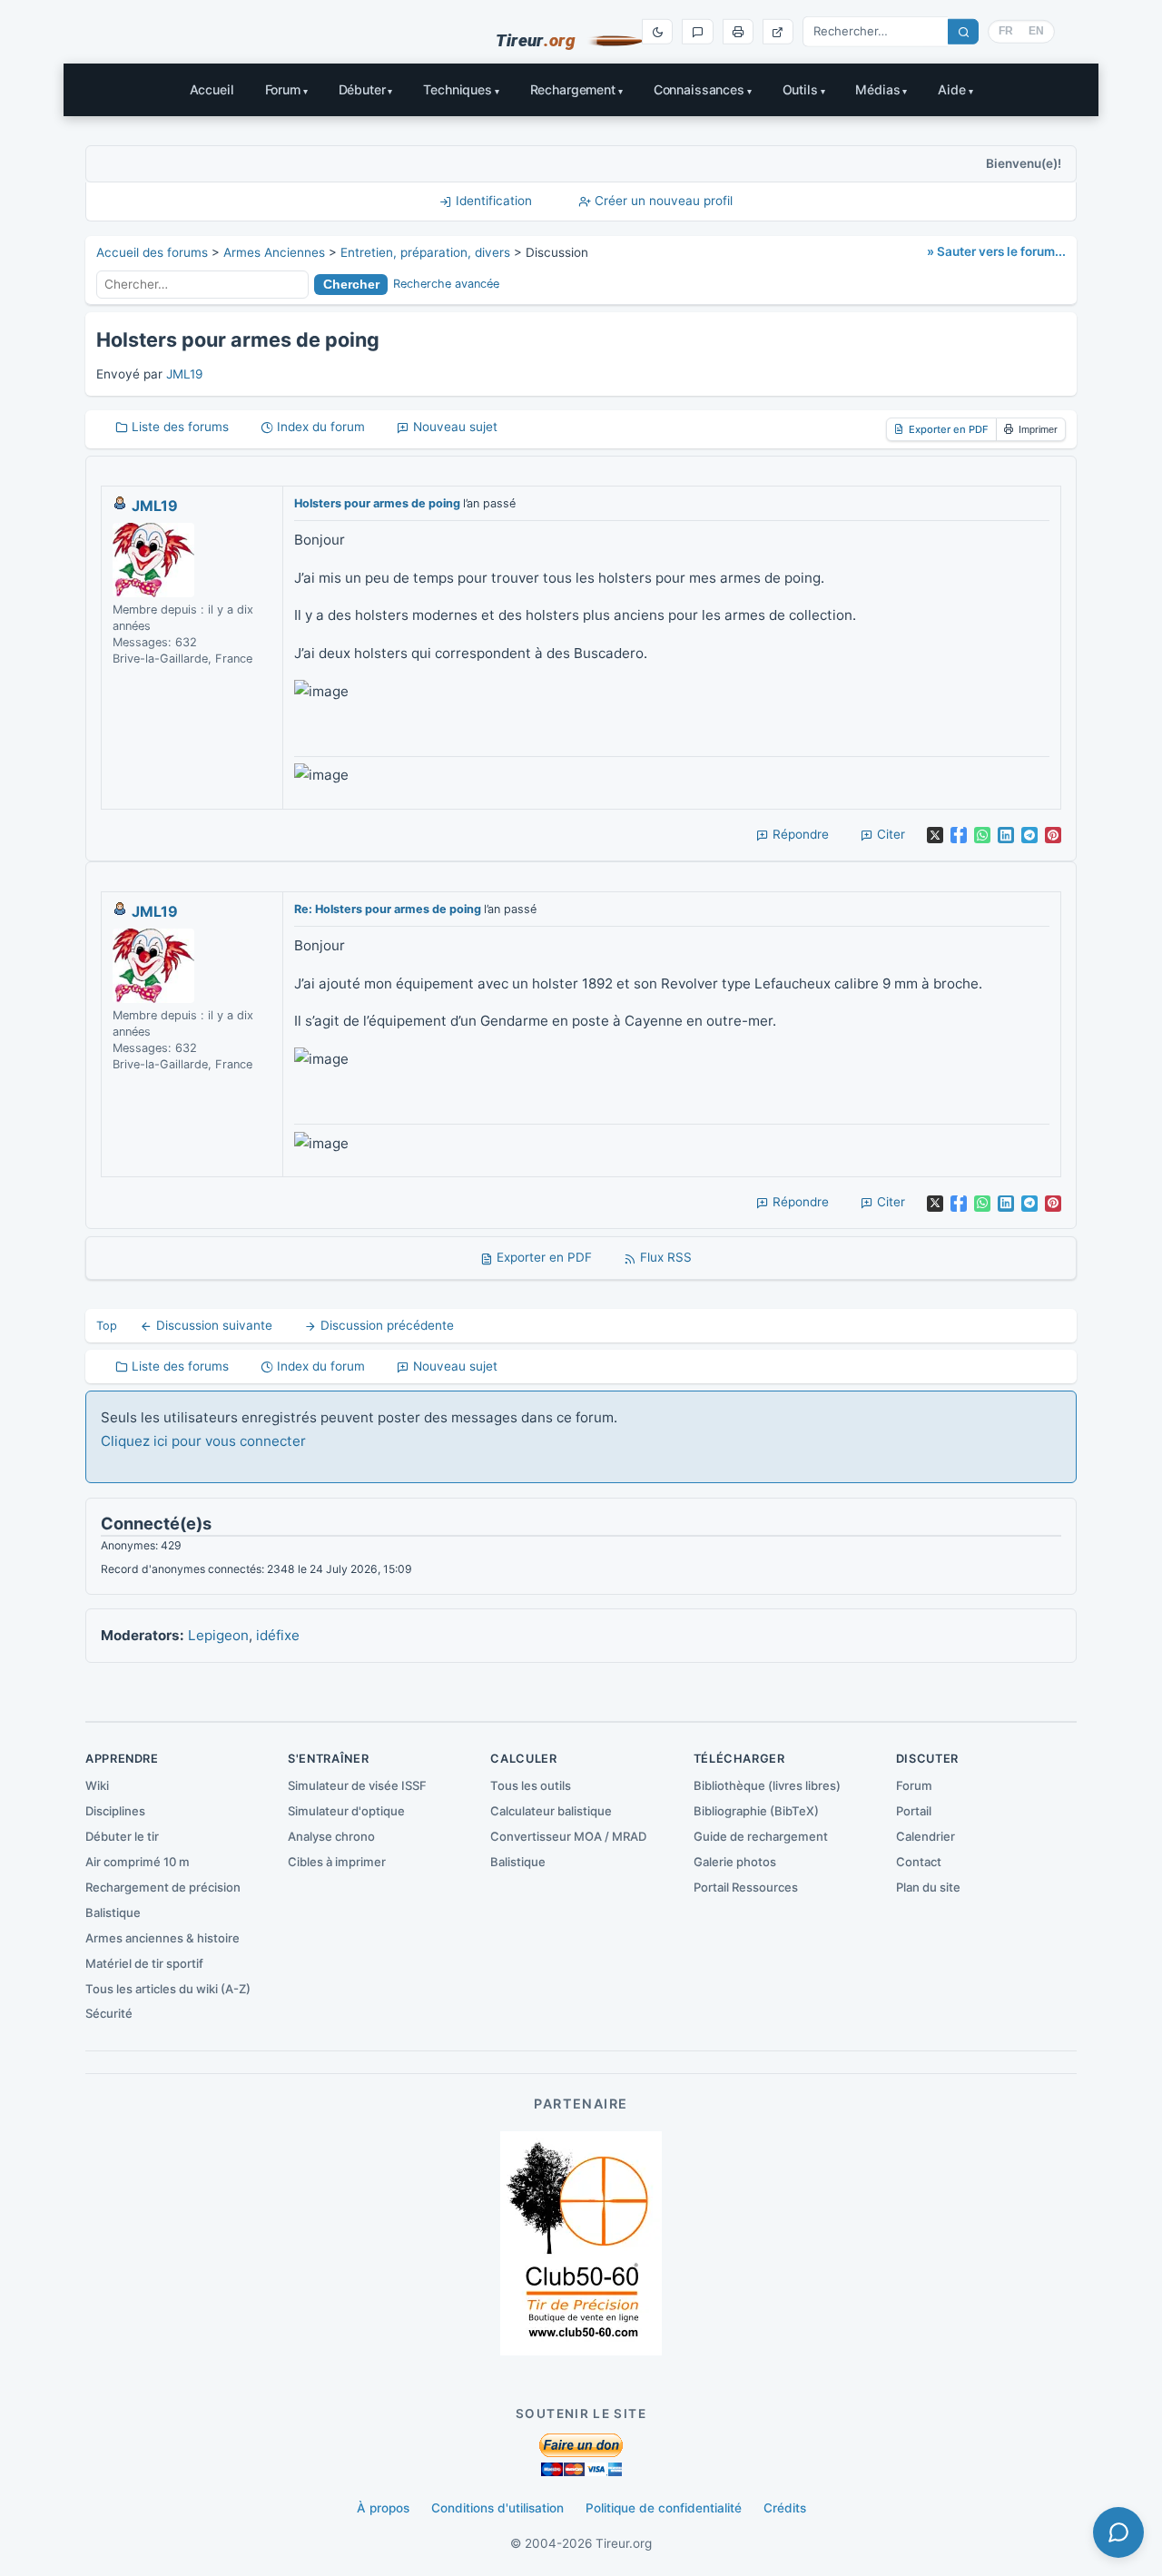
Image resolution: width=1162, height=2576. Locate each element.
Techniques (458, 89)
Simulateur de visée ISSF (357, 1785)
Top (107, 1326)
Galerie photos (735, 1862)
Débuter (362, 89)
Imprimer (1038, 429)
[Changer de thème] (657, 32)
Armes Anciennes (274, 252)
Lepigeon (218, 1635)
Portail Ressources (746, 1887)
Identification (492, 201)
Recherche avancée (446, 284)
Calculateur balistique (551, 1811)
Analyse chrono (331, 1836)
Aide (951, 89)
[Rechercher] (963, 32)
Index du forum (319, 427)
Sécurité (109, 2013)
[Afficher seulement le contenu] (778, 32)
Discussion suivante (212, 1325)
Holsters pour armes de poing (377, 503)
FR (1006, 31)
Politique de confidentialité (664, 2508)
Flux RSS (664, 1257)
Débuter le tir (122, 1836)
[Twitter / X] (935, 835)
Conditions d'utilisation (497, 2508)
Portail (914, 1811)
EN (1036, 31)
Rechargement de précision (163, 1887)
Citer (889, 834)
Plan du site (928, 1887)
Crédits (785, 2508)
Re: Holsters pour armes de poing (388, 909)
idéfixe (278, 1635)
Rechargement (573, 89)
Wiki (97, 1785)
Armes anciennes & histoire (162, 1938)
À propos (383, 2508)
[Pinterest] (1053, 835)
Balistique (113, 1912)
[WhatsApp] (982, 835)
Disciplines (115, 1811)
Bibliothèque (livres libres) (767, 1785)
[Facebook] (959, 835)
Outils (800, 89)
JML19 (184, 374)
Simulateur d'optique (346, 1811)
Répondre (799, 834)
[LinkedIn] (1006, 835)
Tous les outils (531, 1785)
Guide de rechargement (761, 1836)
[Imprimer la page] (738, 32)
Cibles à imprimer (337, 1862)
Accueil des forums (152, 252)
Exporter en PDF (949, 429)
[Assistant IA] (697, 32)
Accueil (212, 89)
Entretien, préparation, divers (425, 252)
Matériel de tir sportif (144, 1963)
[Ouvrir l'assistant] (1118, 2532)
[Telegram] (1029, 835)
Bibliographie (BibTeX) (756, 1811)
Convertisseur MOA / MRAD (568, 1836)
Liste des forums (178, 427)
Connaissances (699, 89)
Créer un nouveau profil (662, 201)
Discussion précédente (385, 1325)
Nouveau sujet (453, 427)
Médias (877, 89)
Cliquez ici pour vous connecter (203, 1441)
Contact (919, 1862)
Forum (283, 89)
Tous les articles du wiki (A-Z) (168, 1989)
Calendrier (926, 1836)
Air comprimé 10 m (138, 1862)
